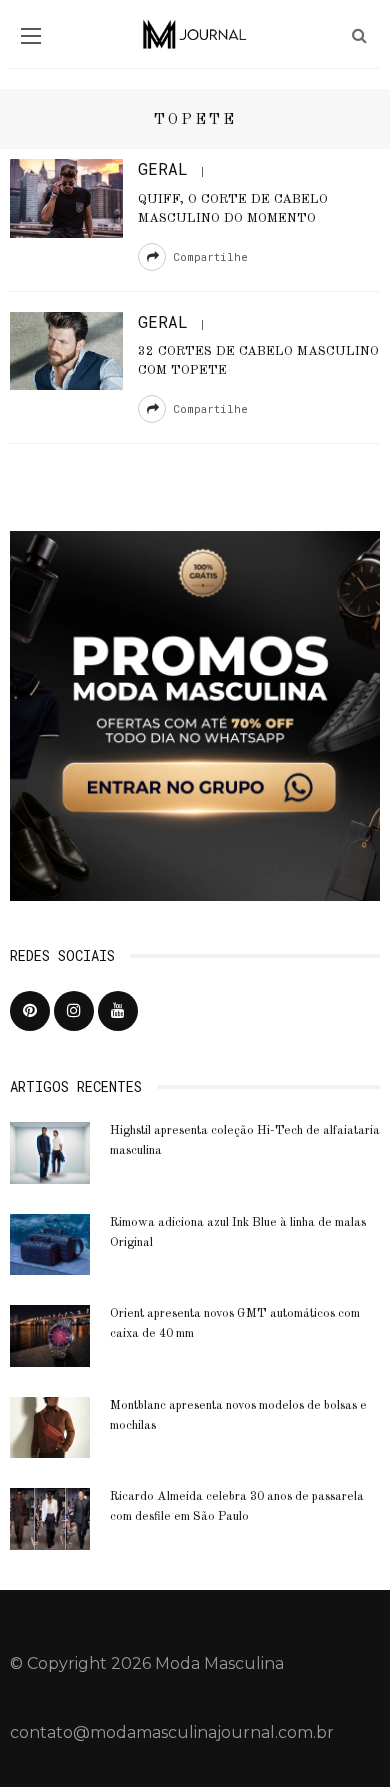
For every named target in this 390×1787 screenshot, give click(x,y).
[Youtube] (118, 1011)
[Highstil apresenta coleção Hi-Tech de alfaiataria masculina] (50, 1151)
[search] (359, 35)
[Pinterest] (30, 1011)
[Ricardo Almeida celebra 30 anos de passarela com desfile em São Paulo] (50, 1517)
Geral (163, 168)
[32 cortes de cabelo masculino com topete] (66, 349)
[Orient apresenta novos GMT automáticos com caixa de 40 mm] (50, 1335)
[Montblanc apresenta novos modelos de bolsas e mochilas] (50, 1426)
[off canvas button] (31, 36)
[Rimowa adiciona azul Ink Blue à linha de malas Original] (50, 1243)
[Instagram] (74, 1011)
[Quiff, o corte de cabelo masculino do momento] (66, 197)
